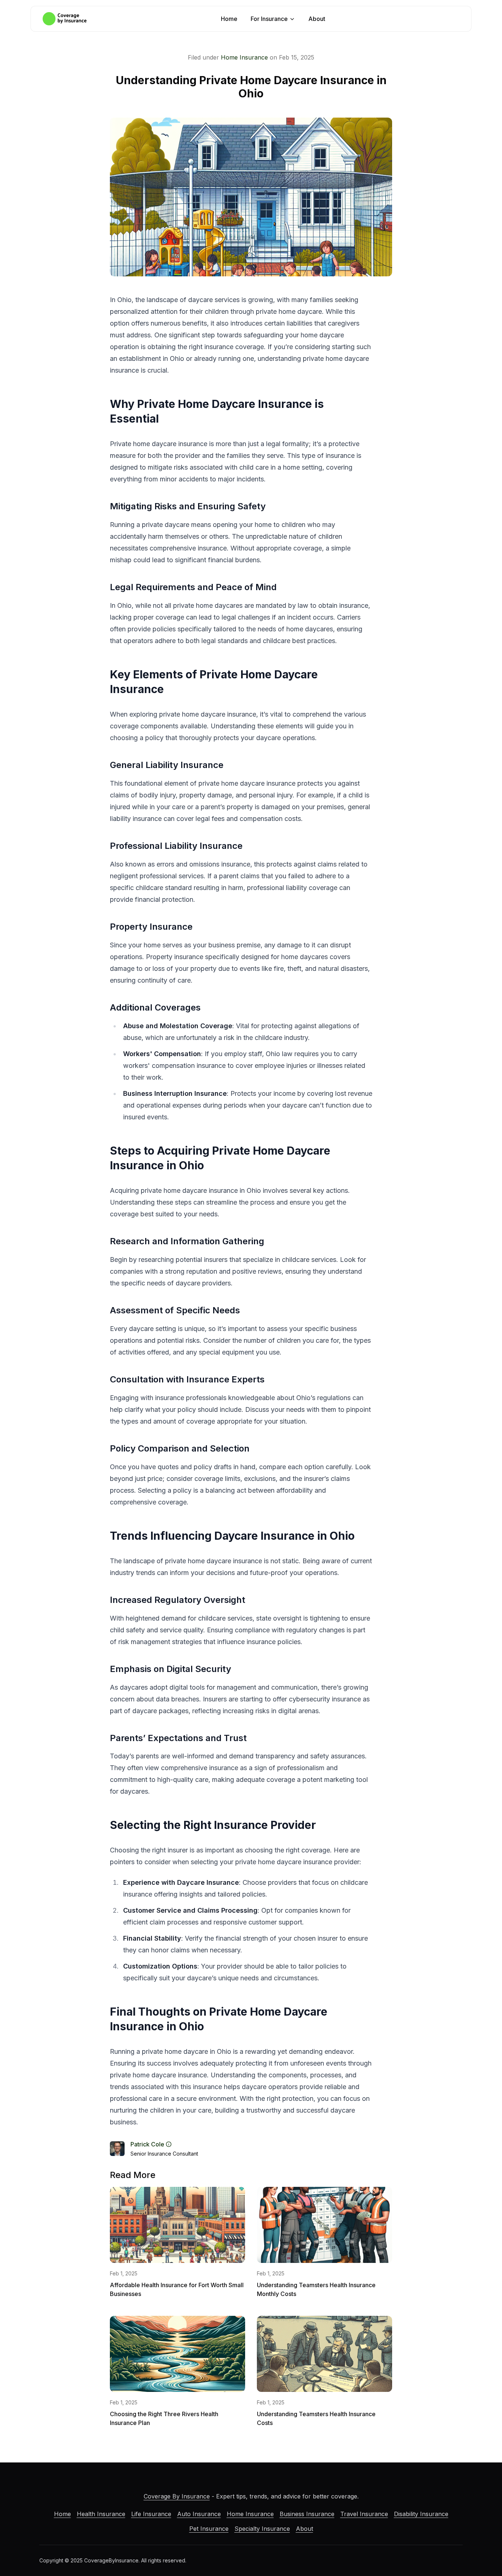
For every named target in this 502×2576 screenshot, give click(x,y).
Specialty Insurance (262, 2529)
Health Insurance (101, 2514)
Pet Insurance (209, 2529)
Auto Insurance (199, 2514)
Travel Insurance (364, 2514)
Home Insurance (244, 57)
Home (229, 19)
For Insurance (269, 19)
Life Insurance (151, 2514)
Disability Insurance (421, 2514)
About (317, 19)
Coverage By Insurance (177, 2496)
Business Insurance (307, 2514)
